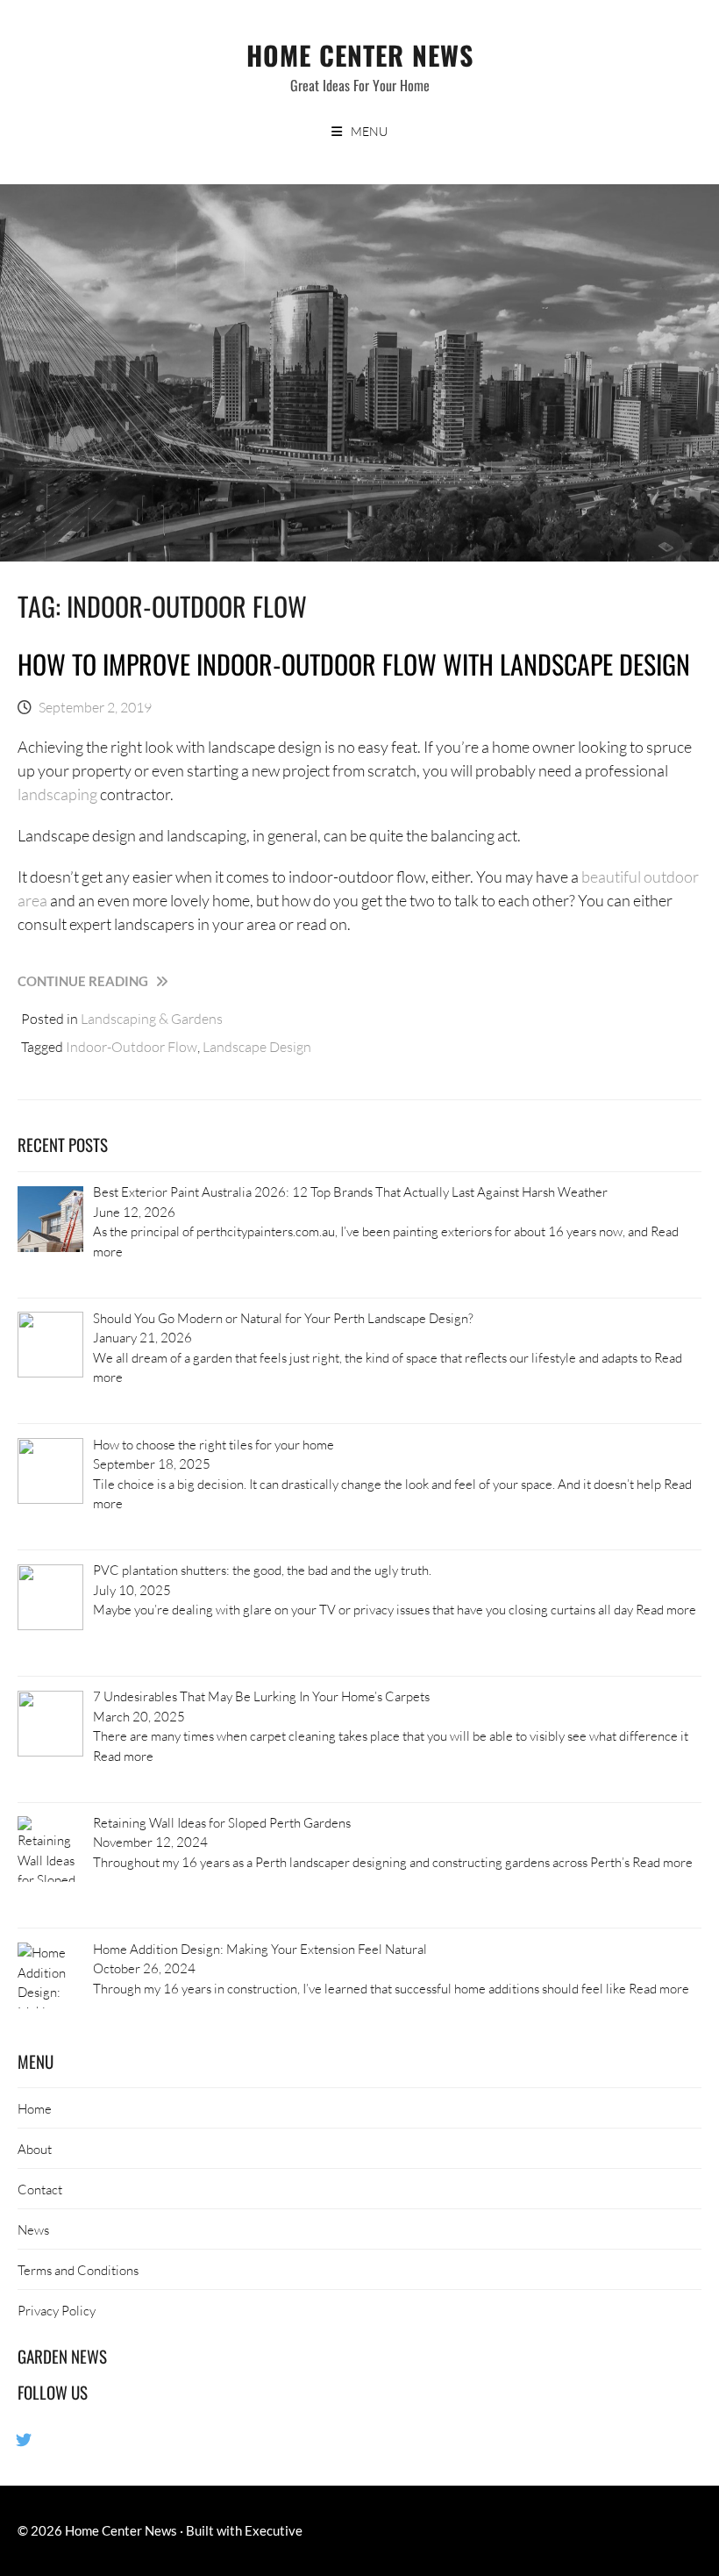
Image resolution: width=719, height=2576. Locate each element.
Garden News (62, 2356)
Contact (40, 2189)
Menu (369, 131)
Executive (274, 2530)
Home (35, 2108)
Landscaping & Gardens (152, 1018)
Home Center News (360, 55)
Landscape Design (257, 1046)
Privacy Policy (57, 2310)
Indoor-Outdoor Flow (132, 1046)
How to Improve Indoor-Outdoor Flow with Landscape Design (354, 664)
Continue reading (122, 982)
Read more (666, 1609)
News (33, 2229)
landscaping (57, 794)
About (35, 2149)
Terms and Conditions (78, 2270)
